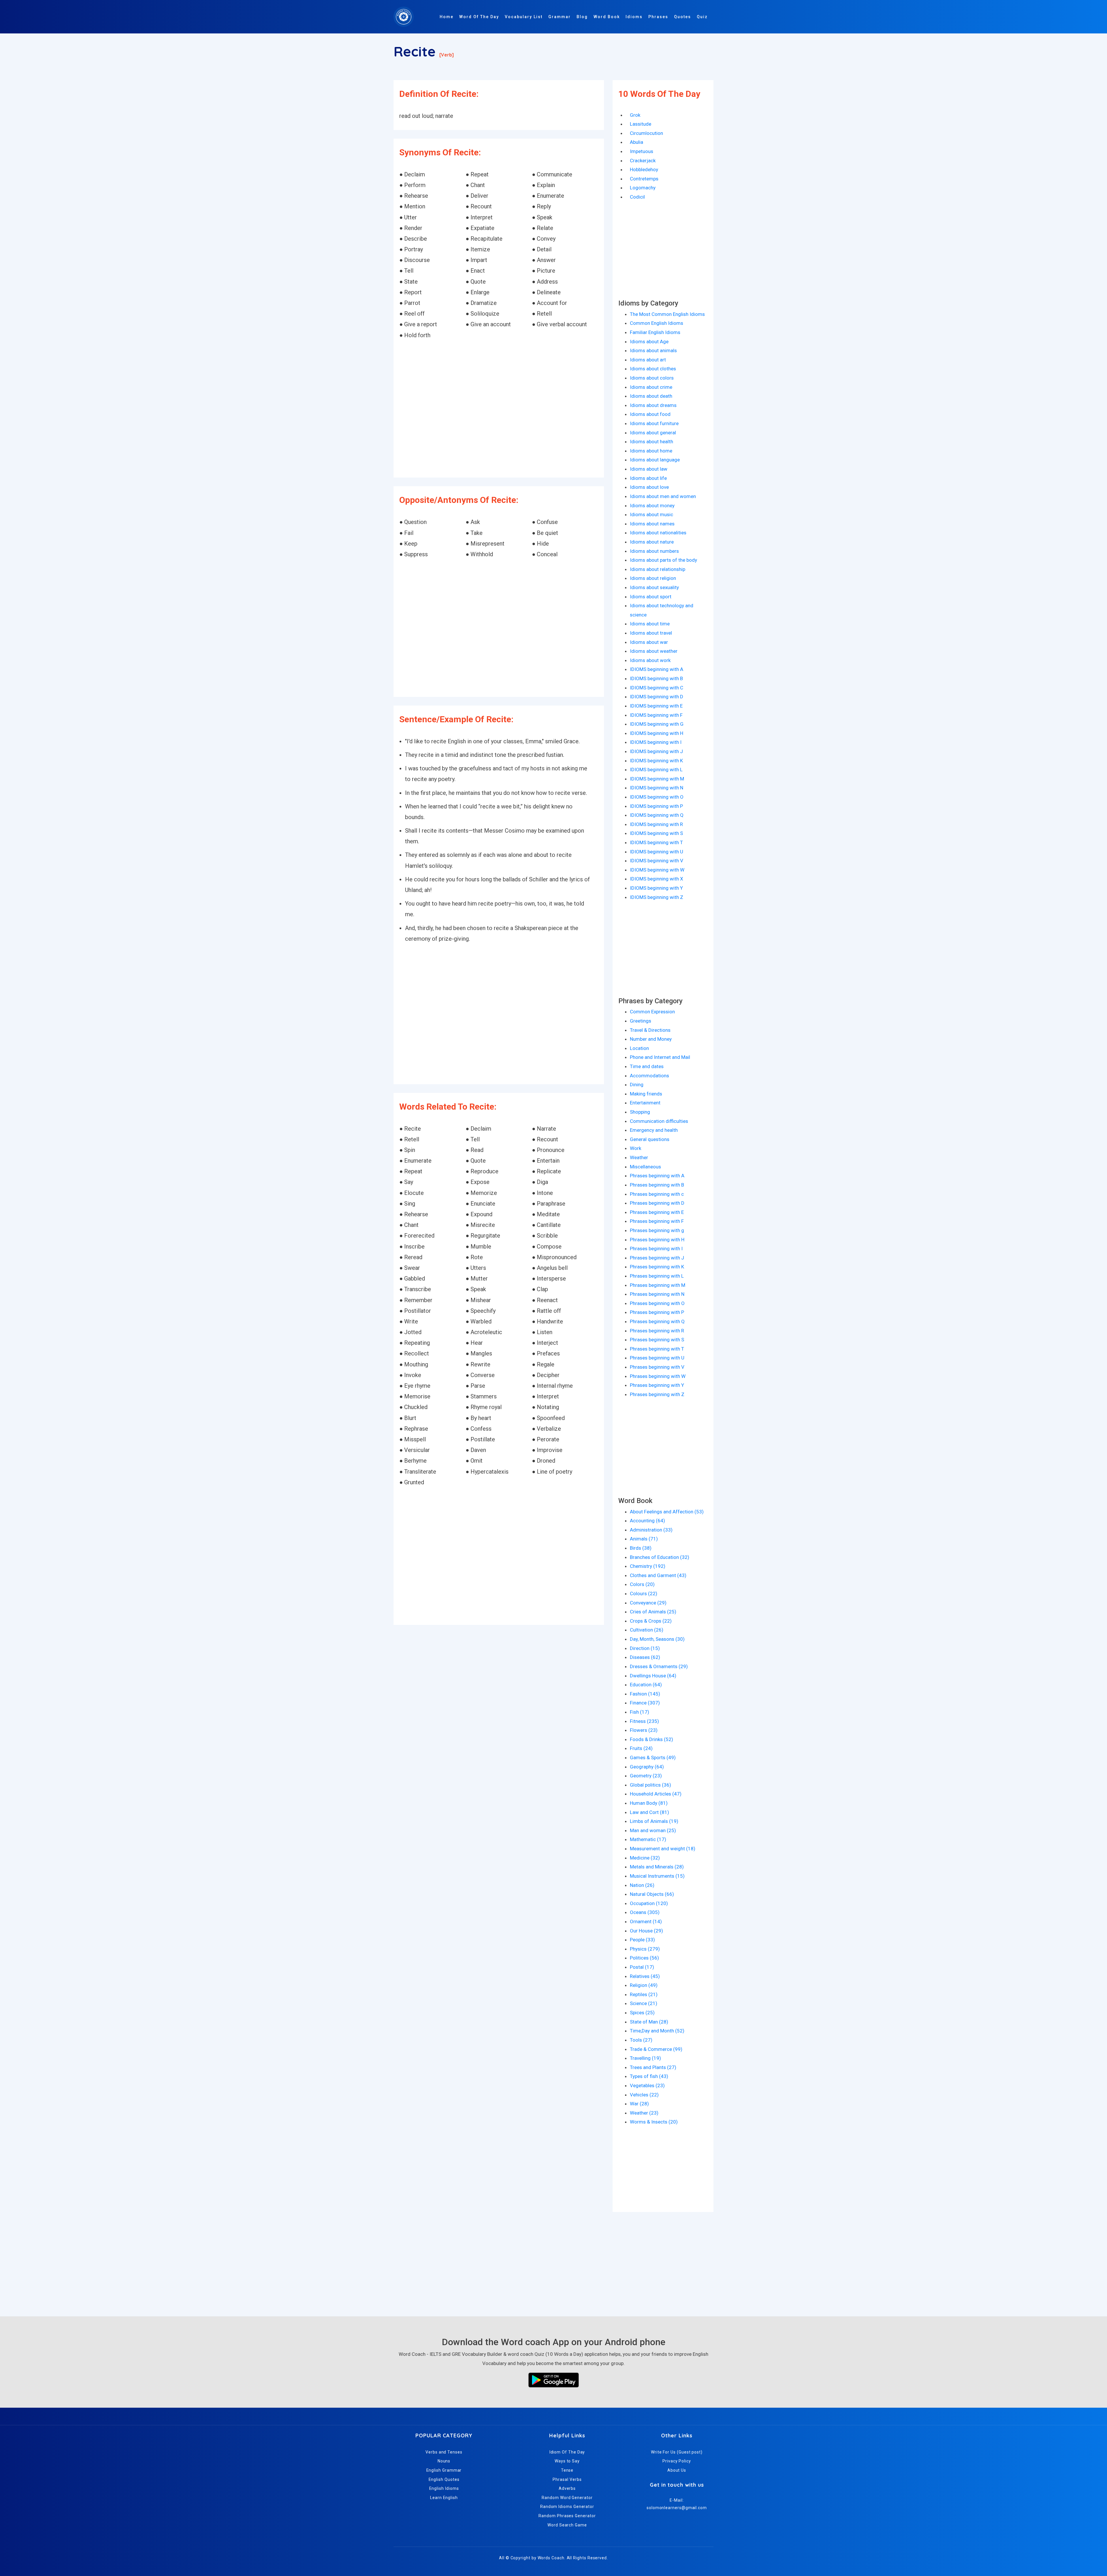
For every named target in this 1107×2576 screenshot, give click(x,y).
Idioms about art (648, 360)
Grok (635, 115)
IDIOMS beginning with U (657, 852)
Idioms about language (655, 460)
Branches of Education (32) (660, 1557)
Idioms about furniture (654, 423)
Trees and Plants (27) (653, 2067)
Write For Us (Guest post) (677, 2452)
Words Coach (551, 2558)
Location (639, 1048)
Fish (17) (640, 1712)
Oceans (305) (645, 1912)
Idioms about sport (651, 597)
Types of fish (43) (649, 2076)
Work (636, 1148)
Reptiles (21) (644, 1994)
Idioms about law (649, 469)
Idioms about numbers (654, 551)
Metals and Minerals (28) (657, 1867)
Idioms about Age (649, 342)
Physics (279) (645, 1949)
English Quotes (444, 2479)
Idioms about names (652, 524)
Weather (639, 1157)
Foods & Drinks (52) (652, 1739)
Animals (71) (644, 1539)
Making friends (646, 1094)
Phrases (658, 17)
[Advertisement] (499, 409)
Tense (567, 2470)
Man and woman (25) (653, 1830)
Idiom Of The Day (567, 2452)
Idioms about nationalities (658, 533)
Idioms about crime (651, 387)
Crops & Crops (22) (651, 1621)
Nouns (444, 2461)
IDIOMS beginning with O (657, 797)
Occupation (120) (649, 1903)
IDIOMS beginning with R (656, 824)
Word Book (607, 17)
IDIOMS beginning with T (656, 842)
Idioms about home (651, 451)
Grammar (560, 17)
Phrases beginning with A (657, 1176)
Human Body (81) (649, 1803)
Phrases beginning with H (657, 1240)
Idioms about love (649, 487)
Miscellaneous (645, 1167)
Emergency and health (654, 1130)
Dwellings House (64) (653, 1676)
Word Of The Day (479, 17)
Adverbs (567, 2488)
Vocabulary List (524, 17)
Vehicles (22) (644, 2095)
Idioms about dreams (653, 405)
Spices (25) (642, 2013)
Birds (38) (641, 1548)
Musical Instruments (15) (657, 1876)
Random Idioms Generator (567, 2507)
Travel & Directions (650, 1030)
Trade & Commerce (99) (656, 2049)
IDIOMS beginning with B (656, 678)
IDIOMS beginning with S (656, 833)
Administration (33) (651, 1530)
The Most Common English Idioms (667, 314)
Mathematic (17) (648, 1839)
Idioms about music (652, 514)
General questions (650, 1139)
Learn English (444, 2498)
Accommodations (649, 1076)
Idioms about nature (652, 542)
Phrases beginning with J (657, 1258)
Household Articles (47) (656, 1794)
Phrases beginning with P (657, 1312)
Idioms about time (650, 624)
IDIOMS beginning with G (657, 724)
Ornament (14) (646, 1921)
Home (447, 17)
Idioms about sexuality (654, 587)
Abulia (637, 142)
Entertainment (645, 1103)
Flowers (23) (644, 1730)
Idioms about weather (654, 651)
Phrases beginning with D (657, 1203)
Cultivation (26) (647, 1630)
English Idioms (444, 2488)
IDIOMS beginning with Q (657, 815)
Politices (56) (644, 1958)
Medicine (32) (645, 1858)
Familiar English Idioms (655, 332)
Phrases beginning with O (657, 1303)
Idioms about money (652, 506)
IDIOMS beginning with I (656, 742)
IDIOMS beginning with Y (656, 888)
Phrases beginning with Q (657, 1321)
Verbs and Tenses (444, 2452)
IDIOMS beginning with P (656, 806)
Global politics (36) (651, 1785)
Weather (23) (644, 2113)
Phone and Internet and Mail (660, 1057)
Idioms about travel (651, 633)
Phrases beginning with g (657, 1230)
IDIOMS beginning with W (657, 870)
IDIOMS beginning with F (656, 715)
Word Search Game (567, 2525)
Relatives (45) (645, 1976)
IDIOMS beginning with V (657, 861)
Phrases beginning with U (657, 1358)
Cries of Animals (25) (653, 1612)
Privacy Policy (677, 2461)
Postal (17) (642, 1967)
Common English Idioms (657, 323)
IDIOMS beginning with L (656, 770)
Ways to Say (567, 2461)
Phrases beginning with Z (657, 1394)
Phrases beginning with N (657, 1294)
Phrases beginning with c (657, 1194)
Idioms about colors (652, 378)
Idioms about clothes (653, 369)
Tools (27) (641, 2040)
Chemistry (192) (648, 1566)
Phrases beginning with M (658, 1285)
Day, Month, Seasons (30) (657, 1639)
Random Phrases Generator (567, 2516)
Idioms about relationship (658, 569)
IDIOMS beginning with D (657, 697)
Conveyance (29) (648, 1603)
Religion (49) (644, 1985)
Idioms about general (653, 433)
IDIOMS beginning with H (657, 733)
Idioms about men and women (663, 496)
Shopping (640, 1112)
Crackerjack (643, 161)
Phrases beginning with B (657, 1185)
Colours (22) (644, 1594)
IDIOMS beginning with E (656, 706)
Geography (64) (647, 1767)
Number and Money (651, 1039)
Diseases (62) (645, 1657)
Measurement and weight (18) (663, 1849)
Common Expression (652, 1012)
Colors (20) (642, 1584)
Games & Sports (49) (653, 1757)
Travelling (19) (645, 2058)
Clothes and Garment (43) (658, 1575)
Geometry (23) (646, 1776)
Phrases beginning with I (656, 1249)
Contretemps (644, 179)
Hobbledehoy (644, 169)
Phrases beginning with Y (657, 1385)
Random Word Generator (567, 2498)
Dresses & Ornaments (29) (659, 1666)
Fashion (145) (645, 1694)
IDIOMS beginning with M (657, 779)
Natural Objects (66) (652, 1894)
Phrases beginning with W (658, 1376)
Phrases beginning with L (657, 1276)
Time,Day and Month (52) (657, 2031)
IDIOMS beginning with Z (657, 897)
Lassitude (641, 124)
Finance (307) (645, 1703)
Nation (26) (642, 1885)
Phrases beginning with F (657, 1221)
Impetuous (642, 151)
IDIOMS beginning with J (656, 751)
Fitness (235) (644, 1721)
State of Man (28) (649, 2022)
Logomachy (643, 188)
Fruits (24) (641, 1748)
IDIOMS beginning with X (657, 879)
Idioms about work (650, 660)
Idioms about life (648, 478)
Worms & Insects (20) (654, 2122)
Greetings (641, 1021)
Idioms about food (650, 414)
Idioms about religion (653, 578)
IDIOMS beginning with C (657, 688)
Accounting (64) (647, 1521)
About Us (677, 2470)
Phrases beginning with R (657, 1331)
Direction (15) (645, 1648)
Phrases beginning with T (657, 1349)
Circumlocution (646, 133)
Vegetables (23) (647, 2085)
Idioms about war (649, 642)
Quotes (683, 17)
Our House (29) (646, 1931)
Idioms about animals (653, 350)
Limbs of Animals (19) (654, 1821)
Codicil (637, 197)
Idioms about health (652, 442)
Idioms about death (651, 396)
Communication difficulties (659, 1121)
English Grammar (444, 2470)
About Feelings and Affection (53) (667, 1512)
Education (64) (646, 1685)
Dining (637, 1085)
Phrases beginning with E (657, 1212)
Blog (582, 17)
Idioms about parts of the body (663, 560)
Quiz (702, 17)
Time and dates (647, 1066)
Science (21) (644, 2003)
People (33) (642, 1940)
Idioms (634, 17)
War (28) (639, 2104)
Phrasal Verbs (567, 2479)
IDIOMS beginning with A (657, 669)
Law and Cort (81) (649, 1812)
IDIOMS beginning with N (657, 788)
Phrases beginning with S (657, 1340)
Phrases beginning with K (657, 1267)
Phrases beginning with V (657, 1367)
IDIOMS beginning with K (656, 761)
